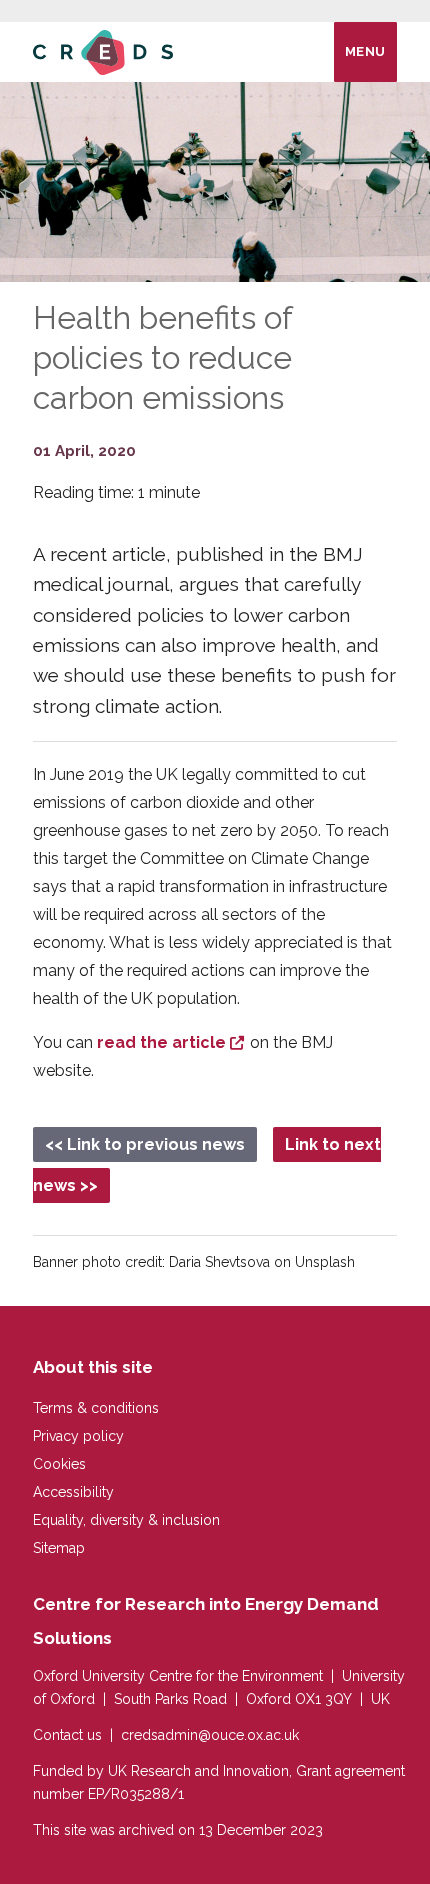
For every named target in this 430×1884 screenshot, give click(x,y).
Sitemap (59, 1548)
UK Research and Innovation (198, 1771)
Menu (365, 51)
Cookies (59, 1464)
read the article (161, 1042)
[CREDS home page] (103, 51)
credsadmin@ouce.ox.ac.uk (210, 1735)
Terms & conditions (96, 1408)
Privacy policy (78, 1436)
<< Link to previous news (145, 1144)
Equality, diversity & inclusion (126, 1520)
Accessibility (73, 1492)
